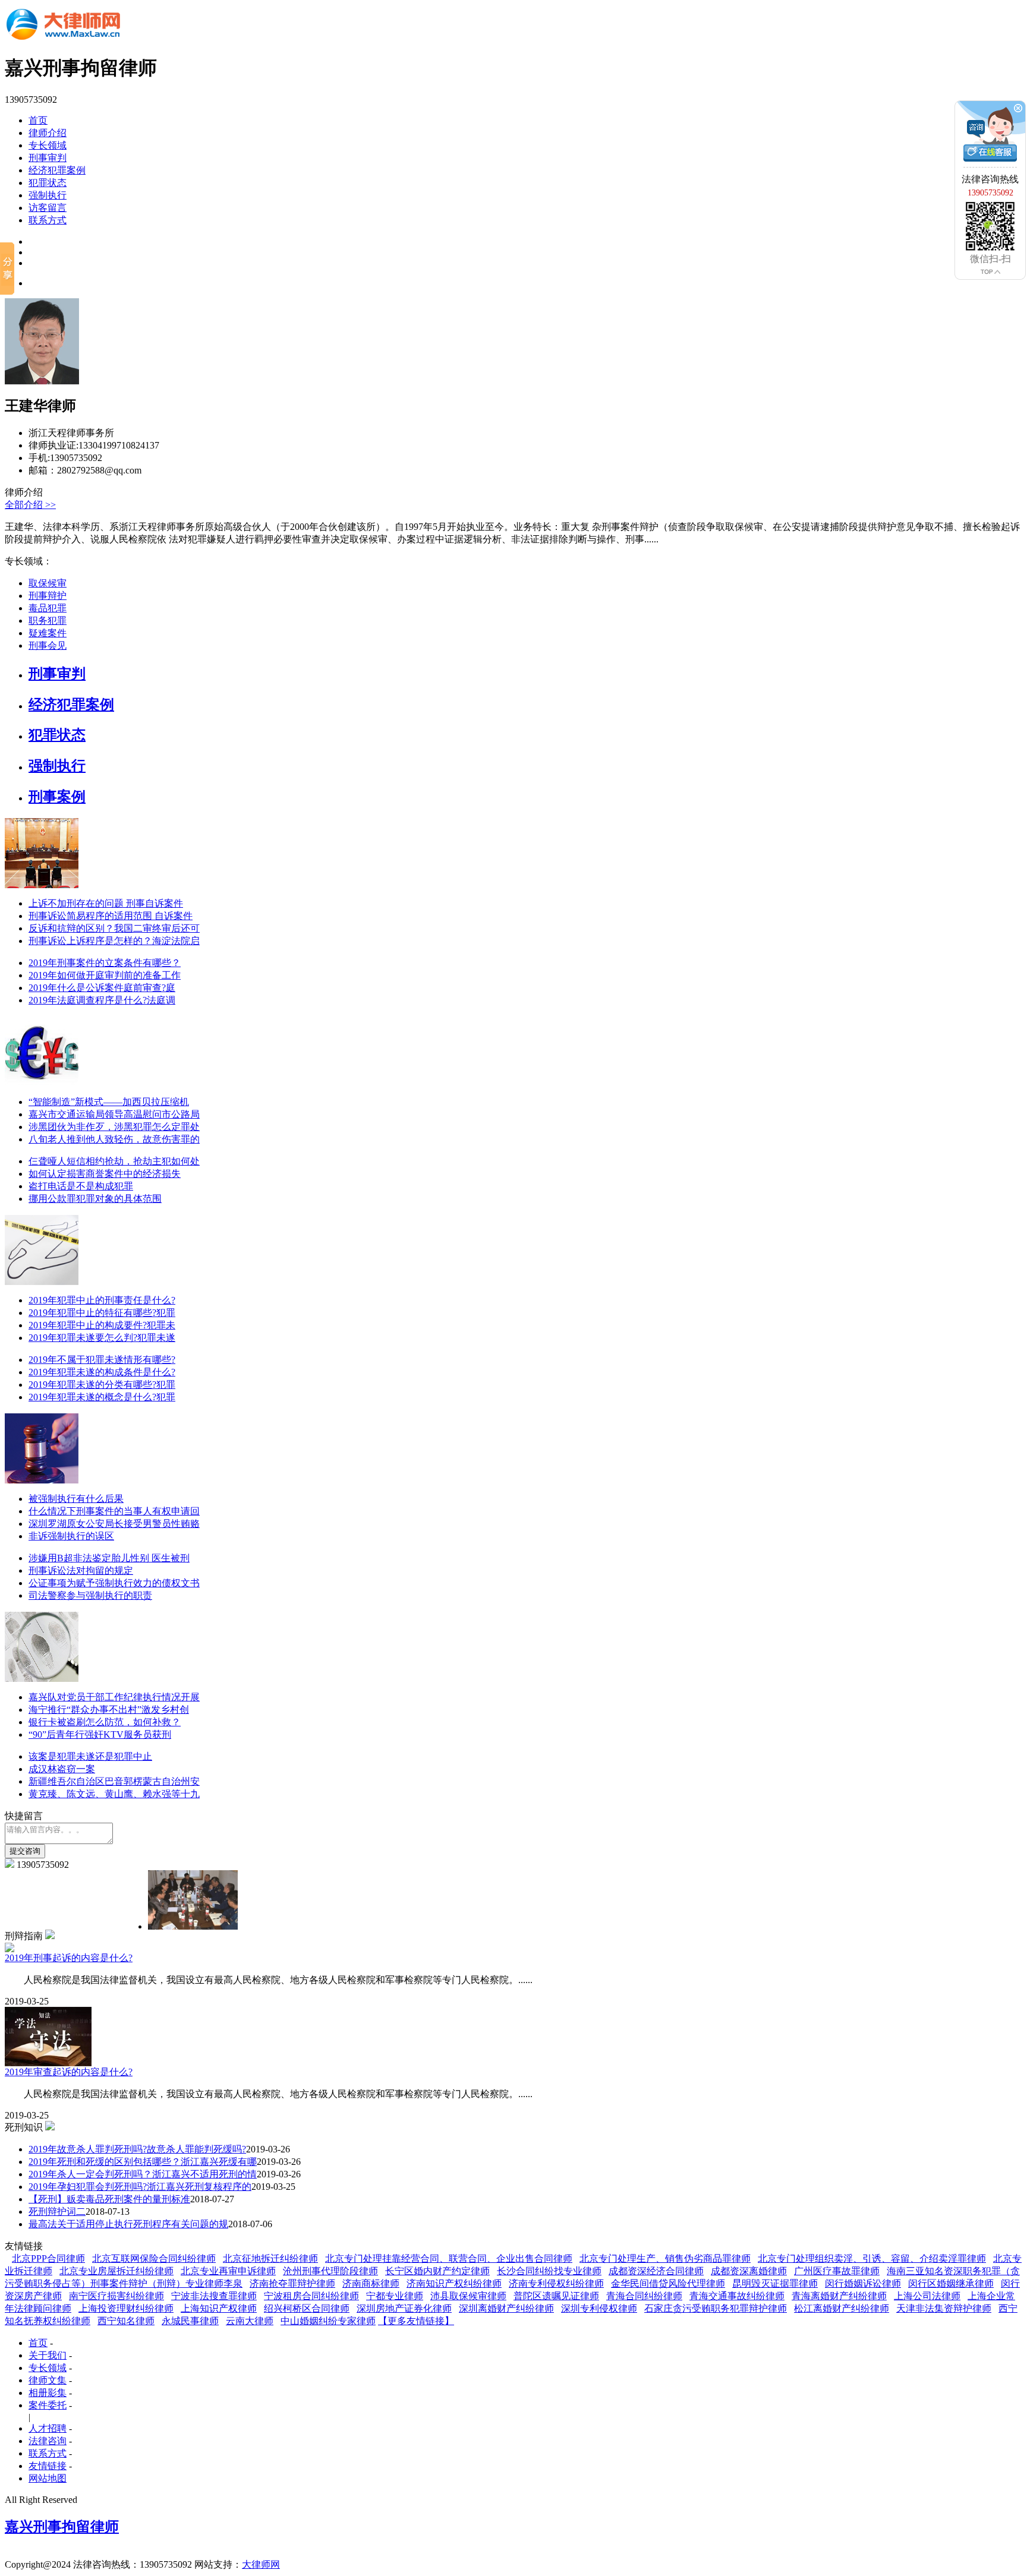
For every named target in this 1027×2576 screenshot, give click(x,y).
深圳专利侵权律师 (599, 2308)
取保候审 (48, 583)
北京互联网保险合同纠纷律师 (154, 2258)
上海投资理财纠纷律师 (126, 2308)
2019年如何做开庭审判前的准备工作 (105, 975)
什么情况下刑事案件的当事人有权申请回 (114, 1511)
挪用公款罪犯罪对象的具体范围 (95, 1199)
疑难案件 (48, 633)
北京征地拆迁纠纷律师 (270, 2258)
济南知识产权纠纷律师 (454, 2283)
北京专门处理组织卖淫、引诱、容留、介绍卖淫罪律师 (872, 2258)
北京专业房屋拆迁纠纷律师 (116, 2271)
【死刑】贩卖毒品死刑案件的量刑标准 (109, 2199)
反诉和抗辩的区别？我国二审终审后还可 (114, 928)
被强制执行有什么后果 (76, 1499)
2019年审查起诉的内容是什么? (69, 2072)
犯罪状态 (48, 183)
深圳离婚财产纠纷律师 (506, 2308)
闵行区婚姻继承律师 (951, 2283)
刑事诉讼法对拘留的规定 (81, 1570)
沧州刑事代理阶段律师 (330, 2271)
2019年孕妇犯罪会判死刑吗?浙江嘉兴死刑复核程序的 (140, 2187)
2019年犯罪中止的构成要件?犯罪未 (102, 1325)
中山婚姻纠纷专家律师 (328, 2321)
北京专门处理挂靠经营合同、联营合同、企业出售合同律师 (449, 2258)
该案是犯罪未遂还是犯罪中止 (90, 1756)
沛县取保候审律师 (468, 2296)
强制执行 (48, 195)
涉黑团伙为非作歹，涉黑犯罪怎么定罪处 (114, 1127)
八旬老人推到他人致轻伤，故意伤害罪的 (114, 1139)
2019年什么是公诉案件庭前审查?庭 (102, 988)
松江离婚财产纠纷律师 (842, 2308)
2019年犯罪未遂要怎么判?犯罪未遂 (102, 1338)
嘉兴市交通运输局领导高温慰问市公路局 (114, 1114)
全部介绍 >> (30, 505)
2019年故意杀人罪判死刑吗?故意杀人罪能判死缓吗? (137, 2149)
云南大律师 (250, 2321)
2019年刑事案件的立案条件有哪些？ (105, 963)
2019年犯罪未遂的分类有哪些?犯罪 (102, 1385)
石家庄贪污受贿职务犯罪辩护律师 (716, 2308)
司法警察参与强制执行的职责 (90, 1595)
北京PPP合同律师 (48, 2258)
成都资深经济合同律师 (656, 2271)
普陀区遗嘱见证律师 (556, 2296)
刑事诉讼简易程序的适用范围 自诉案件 (111, 916)
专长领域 (48, 145)
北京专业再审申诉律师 (228, 2271)
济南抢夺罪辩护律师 (292, 2283)
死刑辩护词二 (57, 2212)
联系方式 (48, 220)
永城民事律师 (190, 2321)
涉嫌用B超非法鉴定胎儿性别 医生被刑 (109, 1558)
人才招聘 (48, 2428)
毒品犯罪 (48, 608)
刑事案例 (57, 797)
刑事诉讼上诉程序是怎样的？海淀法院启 (114, 941)
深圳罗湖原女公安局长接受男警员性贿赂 (114, 1524)
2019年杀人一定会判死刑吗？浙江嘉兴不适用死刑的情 (143, 2174)
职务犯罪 (48, 621)
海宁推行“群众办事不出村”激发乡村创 (109, 1710)
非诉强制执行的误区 (71, 1536)
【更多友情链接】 (416, 2321)
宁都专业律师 (395, 2296)
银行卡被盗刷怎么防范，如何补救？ (105, 1722)
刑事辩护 (48, 596)
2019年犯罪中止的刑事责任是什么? (102, 1300)
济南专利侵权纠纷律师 (556, 2283)
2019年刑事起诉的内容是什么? (69, 1958)
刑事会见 (48, 645)
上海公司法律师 (927, 2296)
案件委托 (48, 2405)
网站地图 (48, 2478)
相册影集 (48, 2393)
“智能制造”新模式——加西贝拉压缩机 (109, 1102)
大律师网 (261, 2564)
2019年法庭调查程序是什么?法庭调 (102, 1000)
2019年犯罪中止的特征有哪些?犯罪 (102, 1313)
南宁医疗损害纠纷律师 (116, 2296)
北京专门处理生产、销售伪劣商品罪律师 (665, 2258)
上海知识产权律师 (219, 2308)
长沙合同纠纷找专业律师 (549, 2271)
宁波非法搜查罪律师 (214, 2296)
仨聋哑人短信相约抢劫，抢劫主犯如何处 (114, 1161)
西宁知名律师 (126, 2321)
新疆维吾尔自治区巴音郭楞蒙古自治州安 (114, 1781)
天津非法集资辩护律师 (944, 2308)
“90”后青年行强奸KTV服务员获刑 (100, 1734)
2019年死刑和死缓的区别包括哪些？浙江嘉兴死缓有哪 (143, 2162)
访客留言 (48, 208)
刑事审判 (48, 158)
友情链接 (48, 2466)
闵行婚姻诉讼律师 (863, 2283)
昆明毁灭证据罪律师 (775, 2283)
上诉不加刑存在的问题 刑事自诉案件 (106, 903)
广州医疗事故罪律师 (837, 2271)
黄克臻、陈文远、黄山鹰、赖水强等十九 (114, 1794)
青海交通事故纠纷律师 (737, 2296)
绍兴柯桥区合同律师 (307, 2308)
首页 (38, 120)
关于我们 (48, 2355)
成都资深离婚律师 (749, 2271)
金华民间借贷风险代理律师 (668, 2283)
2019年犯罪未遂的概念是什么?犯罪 (102, 1397)
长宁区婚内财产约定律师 (437, 2271)
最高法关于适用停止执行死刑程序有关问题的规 (128, 2224)
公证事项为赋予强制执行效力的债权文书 (114, 1583)
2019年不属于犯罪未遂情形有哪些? (102, 1360)
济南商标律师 (371, 2283)
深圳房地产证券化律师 (404, 2308)
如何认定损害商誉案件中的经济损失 (105, 1174)
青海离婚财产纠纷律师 (839, 2296)
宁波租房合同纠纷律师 (311, 2296)
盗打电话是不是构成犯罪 (81, 1186)
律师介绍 (48, 133)
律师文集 (48, 2380)
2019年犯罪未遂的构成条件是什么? (102, 1372)
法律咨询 (48, 2441)
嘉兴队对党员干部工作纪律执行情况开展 (114, 1697)
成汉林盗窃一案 (62, 1769)
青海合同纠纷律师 (644, 2296)
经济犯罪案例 (57, 170)
